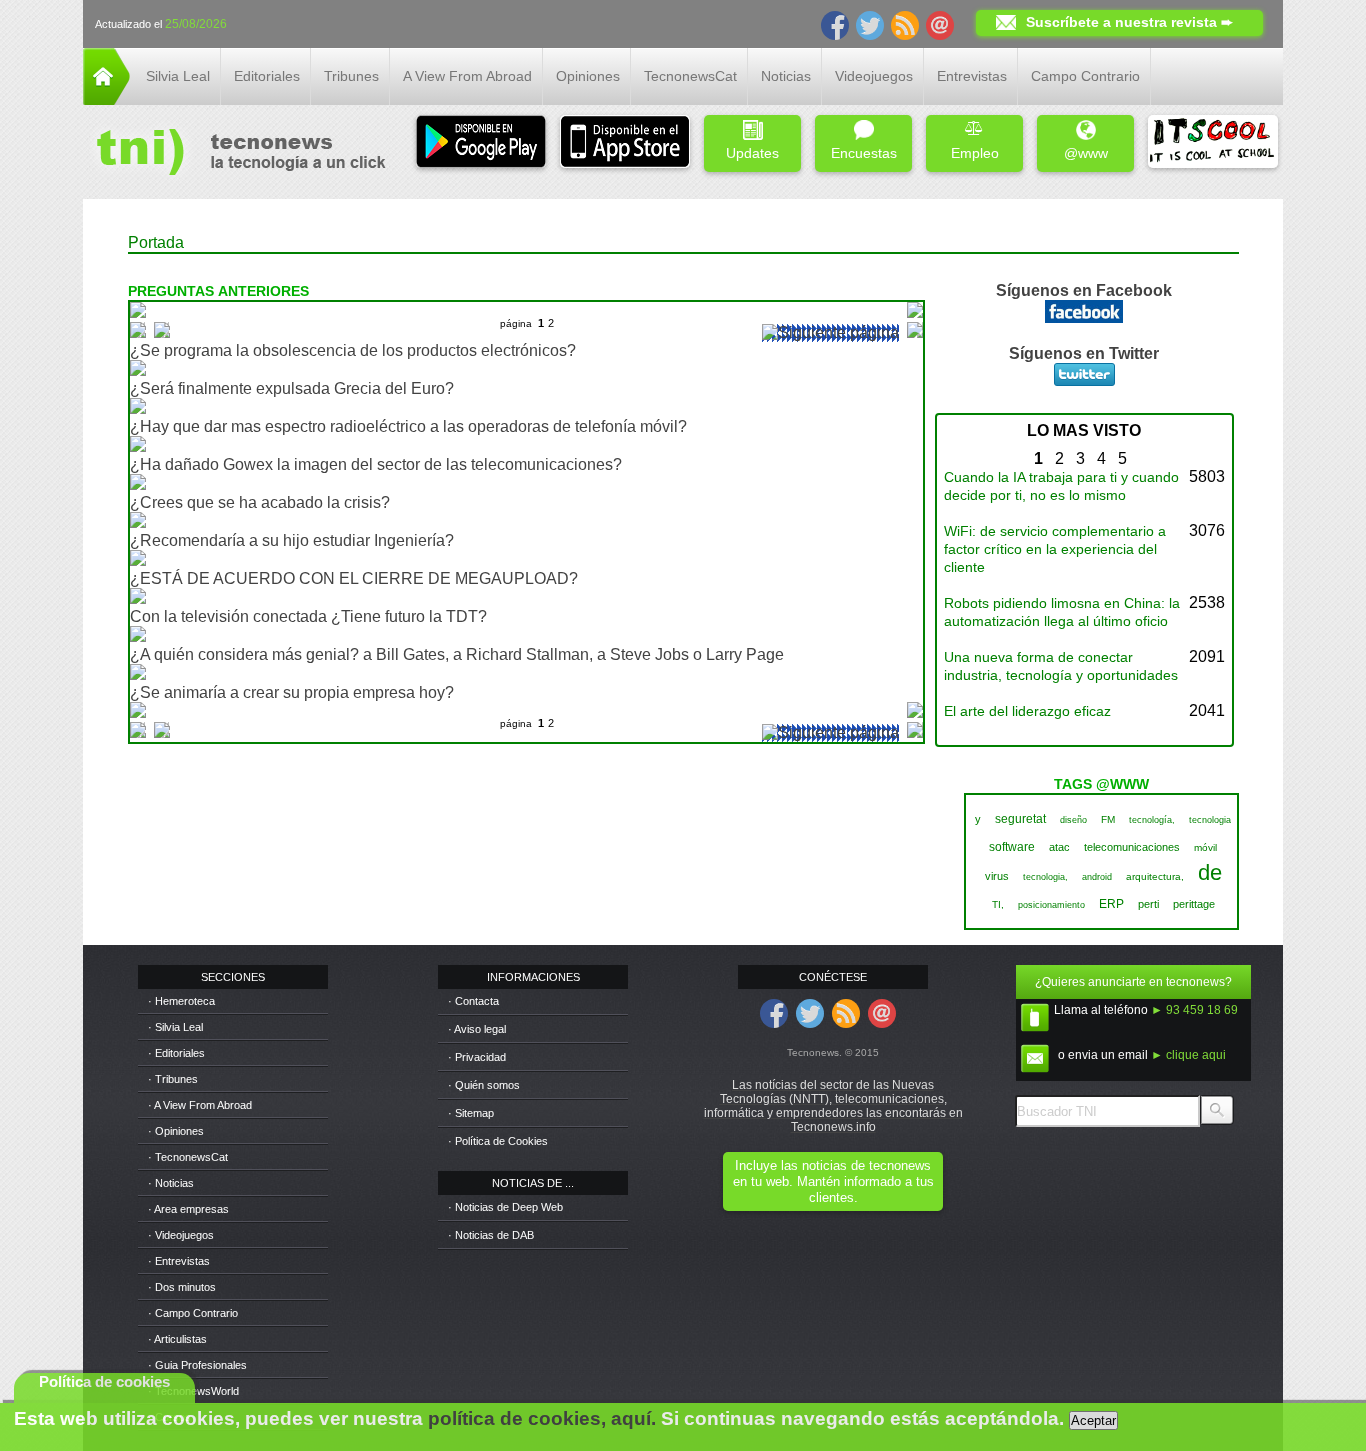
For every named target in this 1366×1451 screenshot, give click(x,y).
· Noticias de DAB (491, 1235)
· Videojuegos (181, 1235)
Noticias (786, 76)
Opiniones (588, 76)
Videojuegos (874, 76)
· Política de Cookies (498, 1141)
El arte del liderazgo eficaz (1027, 711)
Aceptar (1093, 1420)
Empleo (975, 153)
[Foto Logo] (234, 154)
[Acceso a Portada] (106, 99)
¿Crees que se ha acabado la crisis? (260, 502)
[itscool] (1213, 143)
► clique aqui (1188, 1055)
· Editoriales (176, 1053)
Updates (752, 153)
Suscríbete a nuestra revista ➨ (1129, 22)
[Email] (940, 24)
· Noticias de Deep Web (505, 1207)
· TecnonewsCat (188, 1157)
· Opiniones (176, 1131)
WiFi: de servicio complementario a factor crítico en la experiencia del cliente (1055, 549)
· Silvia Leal (175, 1027)
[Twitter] (870, 24)
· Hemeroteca (181, 1001)
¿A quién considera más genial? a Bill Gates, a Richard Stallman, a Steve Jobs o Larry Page (457, 654)
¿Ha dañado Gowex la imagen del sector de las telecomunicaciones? (376, 464)
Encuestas (864, 153)
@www (1086, 153)
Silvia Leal (178, 76)
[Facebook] (835, 24)
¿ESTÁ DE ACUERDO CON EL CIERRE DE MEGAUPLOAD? (354, 578)
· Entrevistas (179, 1261)
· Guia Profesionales (197, 1365)
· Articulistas (177, 1339)
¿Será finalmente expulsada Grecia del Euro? (292, 388)
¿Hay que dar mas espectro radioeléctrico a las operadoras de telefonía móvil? (408, 426)
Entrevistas (972, 76)
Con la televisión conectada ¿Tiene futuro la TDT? (308, 616)
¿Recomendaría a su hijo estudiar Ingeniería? (292, 540)
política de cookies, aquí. (542, 1418)
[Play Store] (481, 143)
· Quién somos (484, 1085)
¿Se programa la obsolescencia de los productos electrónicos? (353, 350)
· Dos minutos (182, 1287)
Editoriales (267, 76)
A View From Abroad (467, 76)
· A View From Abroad (200, 1105)
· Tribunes (173, 1079)
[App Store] (625, 143)
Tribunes (351, 76)
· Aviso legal (477, 1029)
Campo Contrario (1085, 76)
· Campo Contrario (193, 1313)
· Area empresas (188, 1209)
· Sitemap (471, 1113)
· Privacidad (477, 1057)
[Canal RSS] (905, 24)
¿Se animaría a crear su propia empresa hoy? (292, 692)
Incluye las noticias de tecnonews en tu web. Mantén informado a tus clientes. (833, 1181)
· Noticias (171, 1183)
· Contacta (473, 1001)
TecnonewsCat (690, 76)
